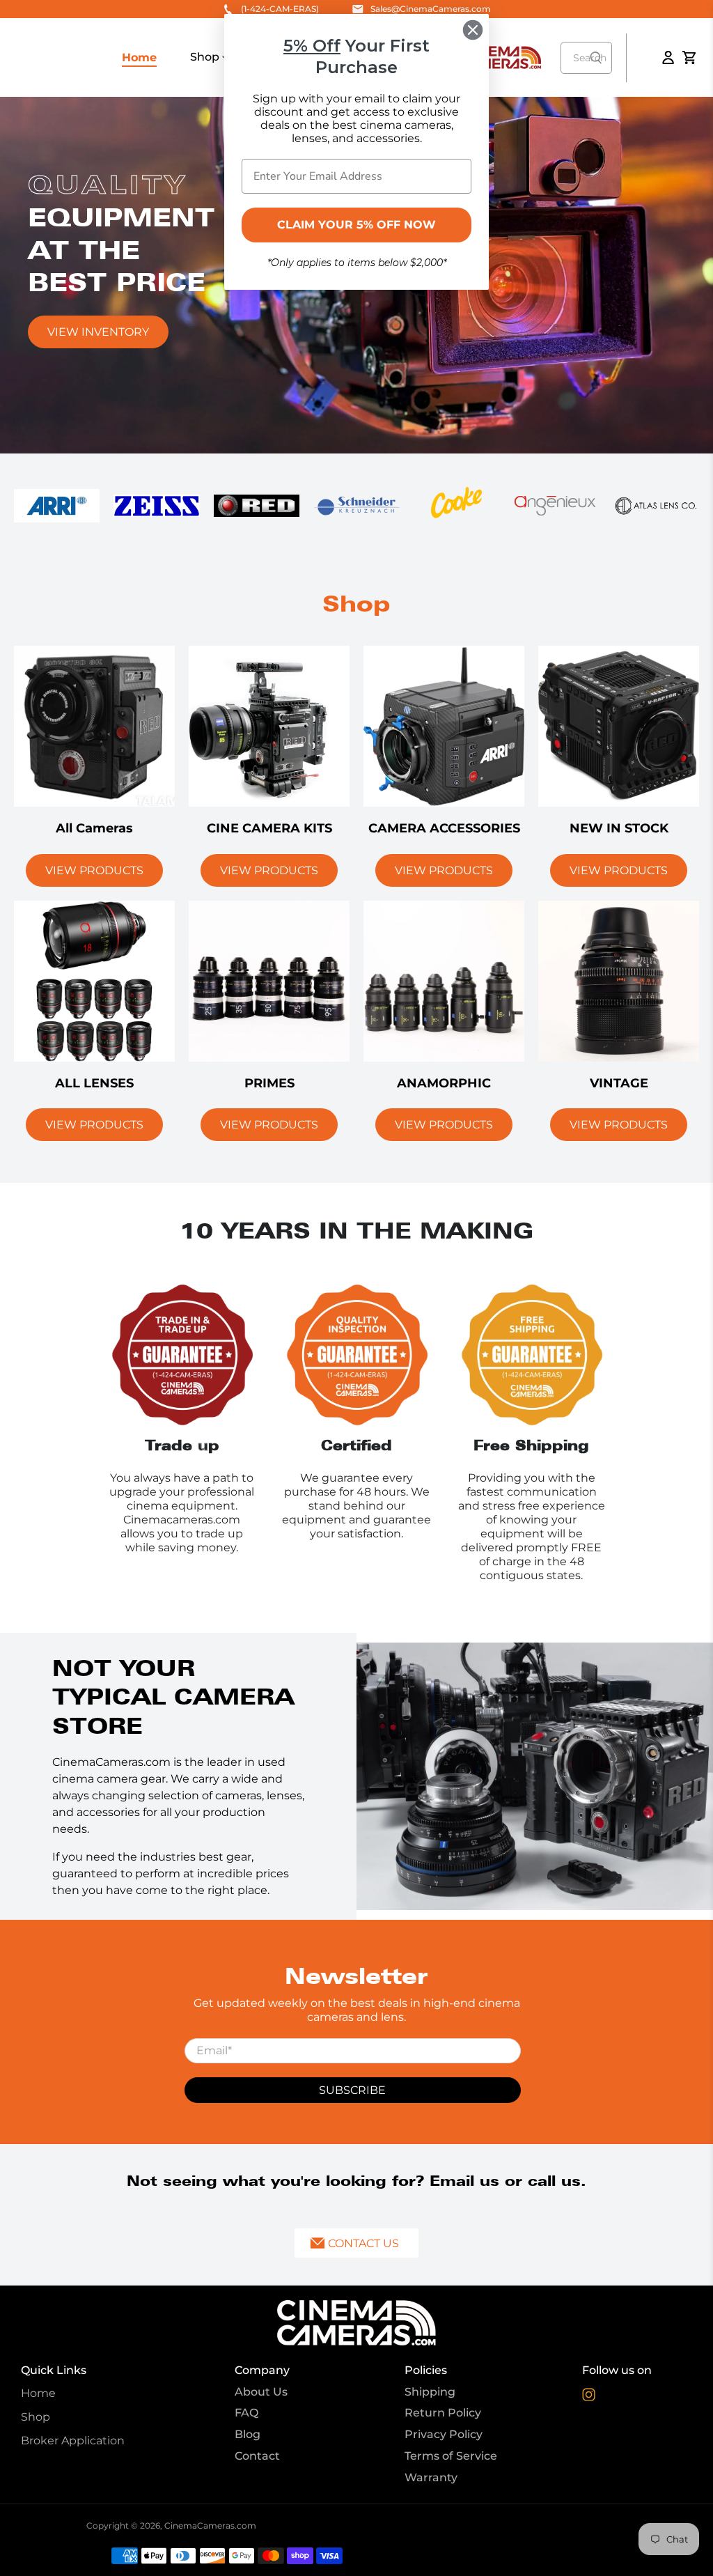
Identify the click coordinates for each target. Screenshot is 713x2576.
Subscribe (352, 2090)
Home (139, 57)
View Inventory (98, 332)
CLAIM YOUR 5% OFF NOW (356, 225)
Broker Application (73, 2441)
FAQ (246, 2413)
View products (94, 870)
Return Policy (443, 2413)
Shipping (430, 2392)
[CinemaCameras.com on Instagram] (589, 2397)
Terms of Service (451, 2456)
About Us (261, 2392)
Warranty (431, 2477)
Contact (257, 2456)
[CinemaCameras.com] (356, 2322)
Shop (206, 57)
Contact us (363, 2243)
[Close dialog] (473, 30)
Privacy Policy (444, 2434)
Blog (248, 2434)
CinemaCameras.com (210, 2525)
